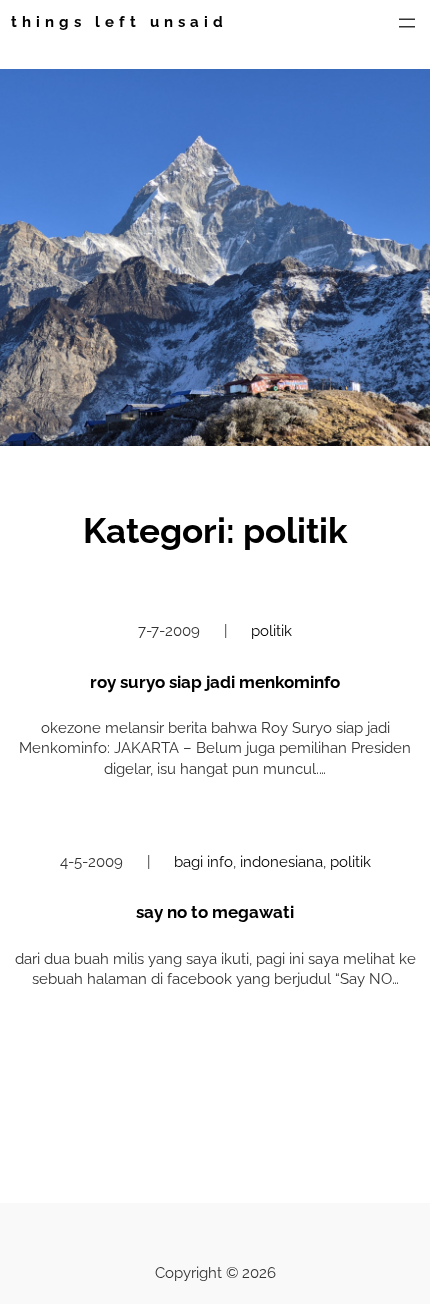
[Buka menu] (407, 23)
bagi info (203, 861)
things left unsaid (119, 21)
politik (271, 630)
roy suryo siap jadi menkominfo (215, 682)
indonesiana (281, 861)
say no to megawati (215, 912)
